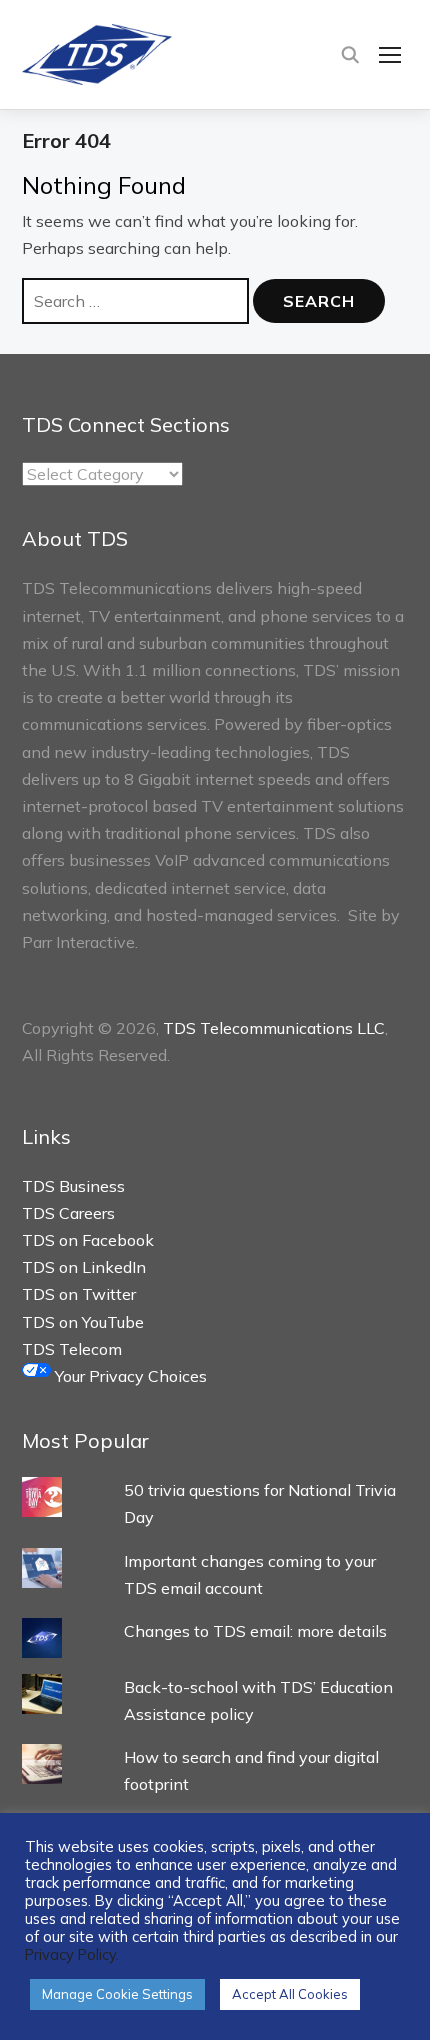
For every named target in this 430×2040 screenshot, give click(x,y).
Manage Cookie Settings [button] (117, 1994)
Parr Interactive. (80, 942)
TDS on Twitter (79, 1294)
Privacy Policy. (72, 1954)
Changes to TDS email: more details (255, 1631)
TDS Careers (68, 1213)
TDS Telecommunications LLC (274, 1028)
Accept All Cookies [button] (290, 1994)
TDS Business (73, 1186)
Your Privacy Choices (129, 1376)
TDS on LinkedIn (84, 1267)
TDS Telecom (72, 1349)
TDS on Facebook (88, 1240)
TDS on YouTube (83, 1322)
